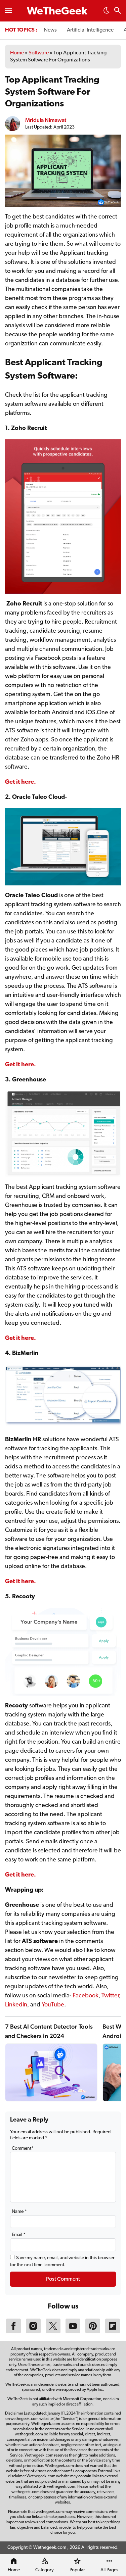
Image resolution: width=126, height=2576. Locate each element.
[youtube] (73, 2332)
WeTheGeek (57, 12)
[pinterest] (93, 2332)
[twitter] (53, 2332)
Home (17, 53)
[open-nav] (8, 11)
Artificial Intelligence (90, 30)
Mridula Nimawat (46, 120)
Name (19, 2212)
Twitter (110, 1996)
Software (39, 53)
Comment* (23, 2149)
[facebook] (13, 2332)
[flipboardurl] (113, 2332)
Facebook (86, 1996)
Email (19, 2235)
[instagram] (33, 2332)
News (50, 30)
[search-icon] (118, 11)
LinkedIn (16, 2005)
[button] (107, 12)
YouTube (53, 2005)
